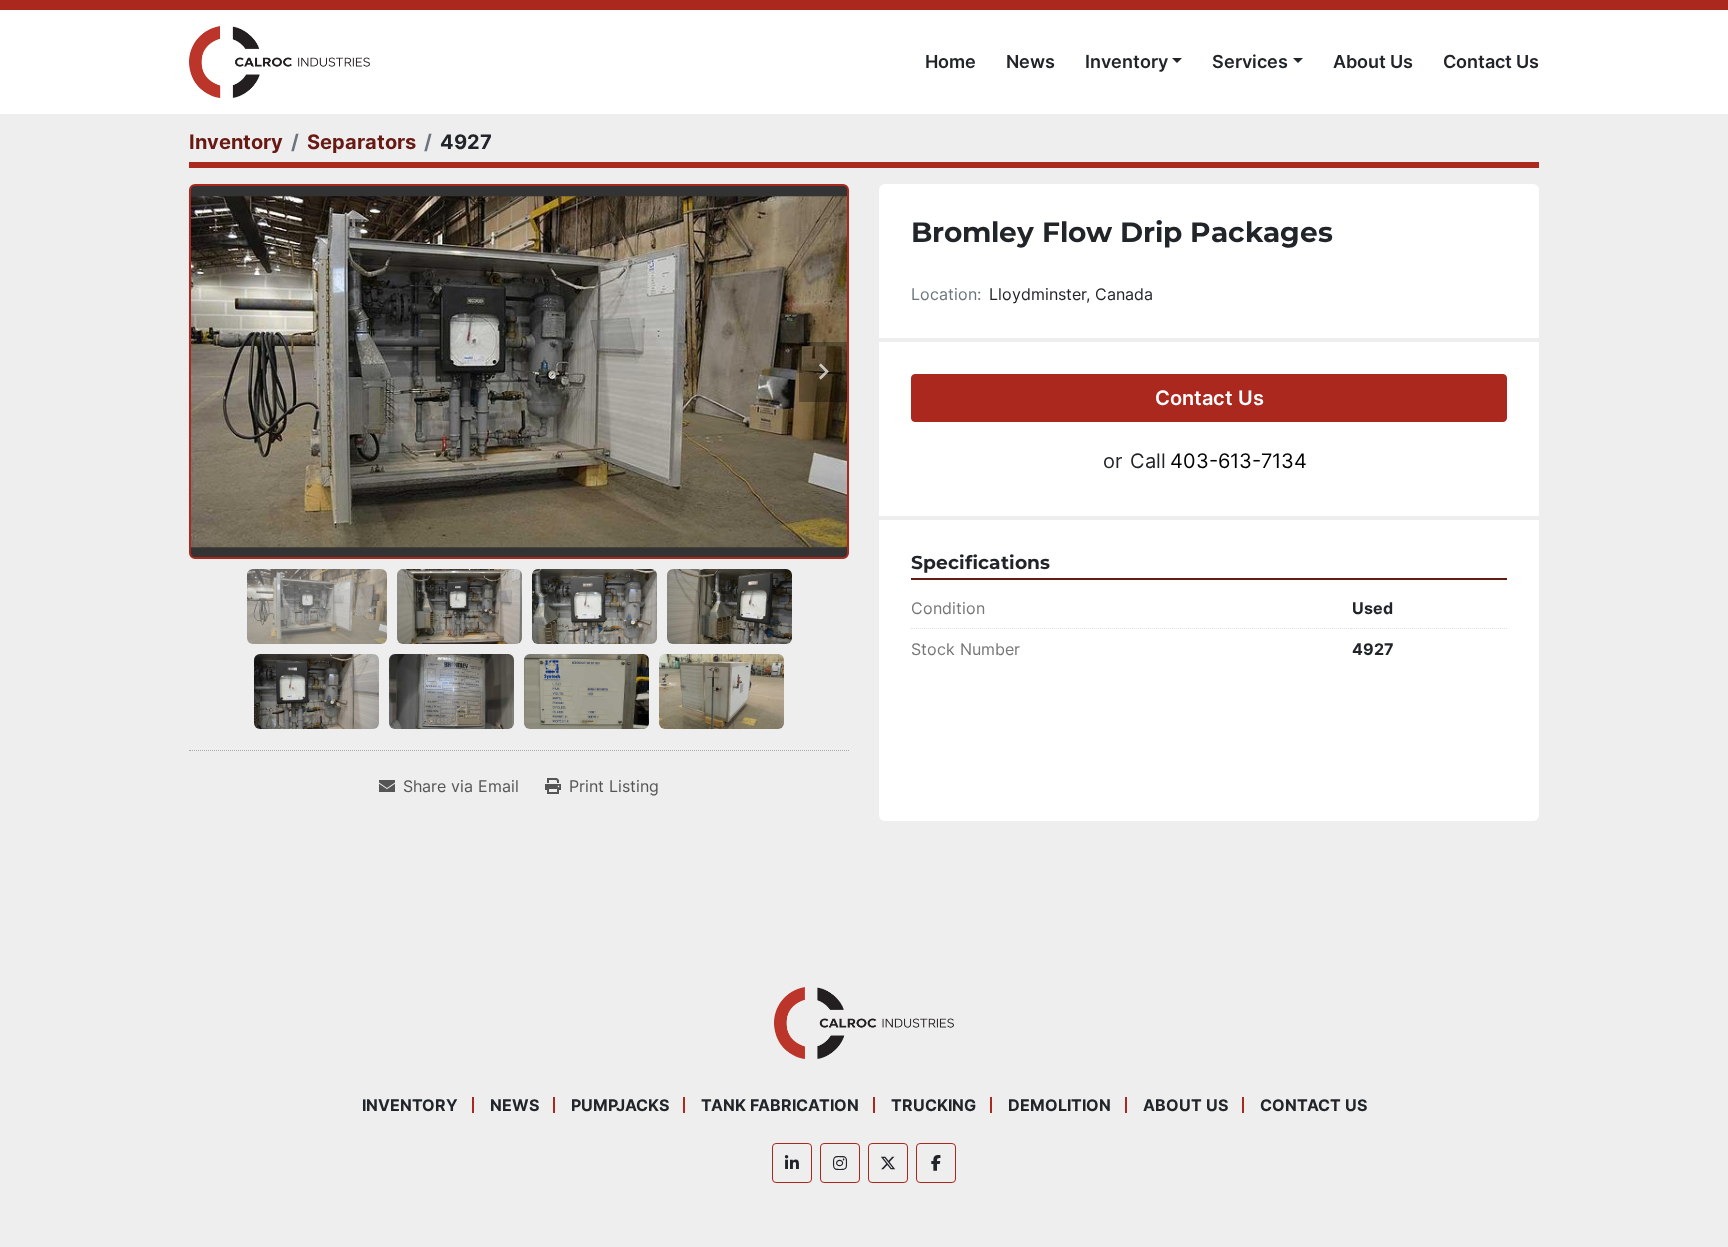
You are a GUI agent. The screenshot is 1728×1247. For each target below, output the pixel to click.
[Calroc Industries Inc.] (864, 1022)
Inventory (1126, 61)
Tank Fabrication (780, 1105)
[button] (1134, 61)
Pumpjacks (620, 1105)
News (1030, 61)
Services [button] (1250, 61)
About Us (1373, 61)
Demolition (1059, 1105)
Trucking (933, 1105)
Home (950, 61)
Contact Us (1491, 61)
